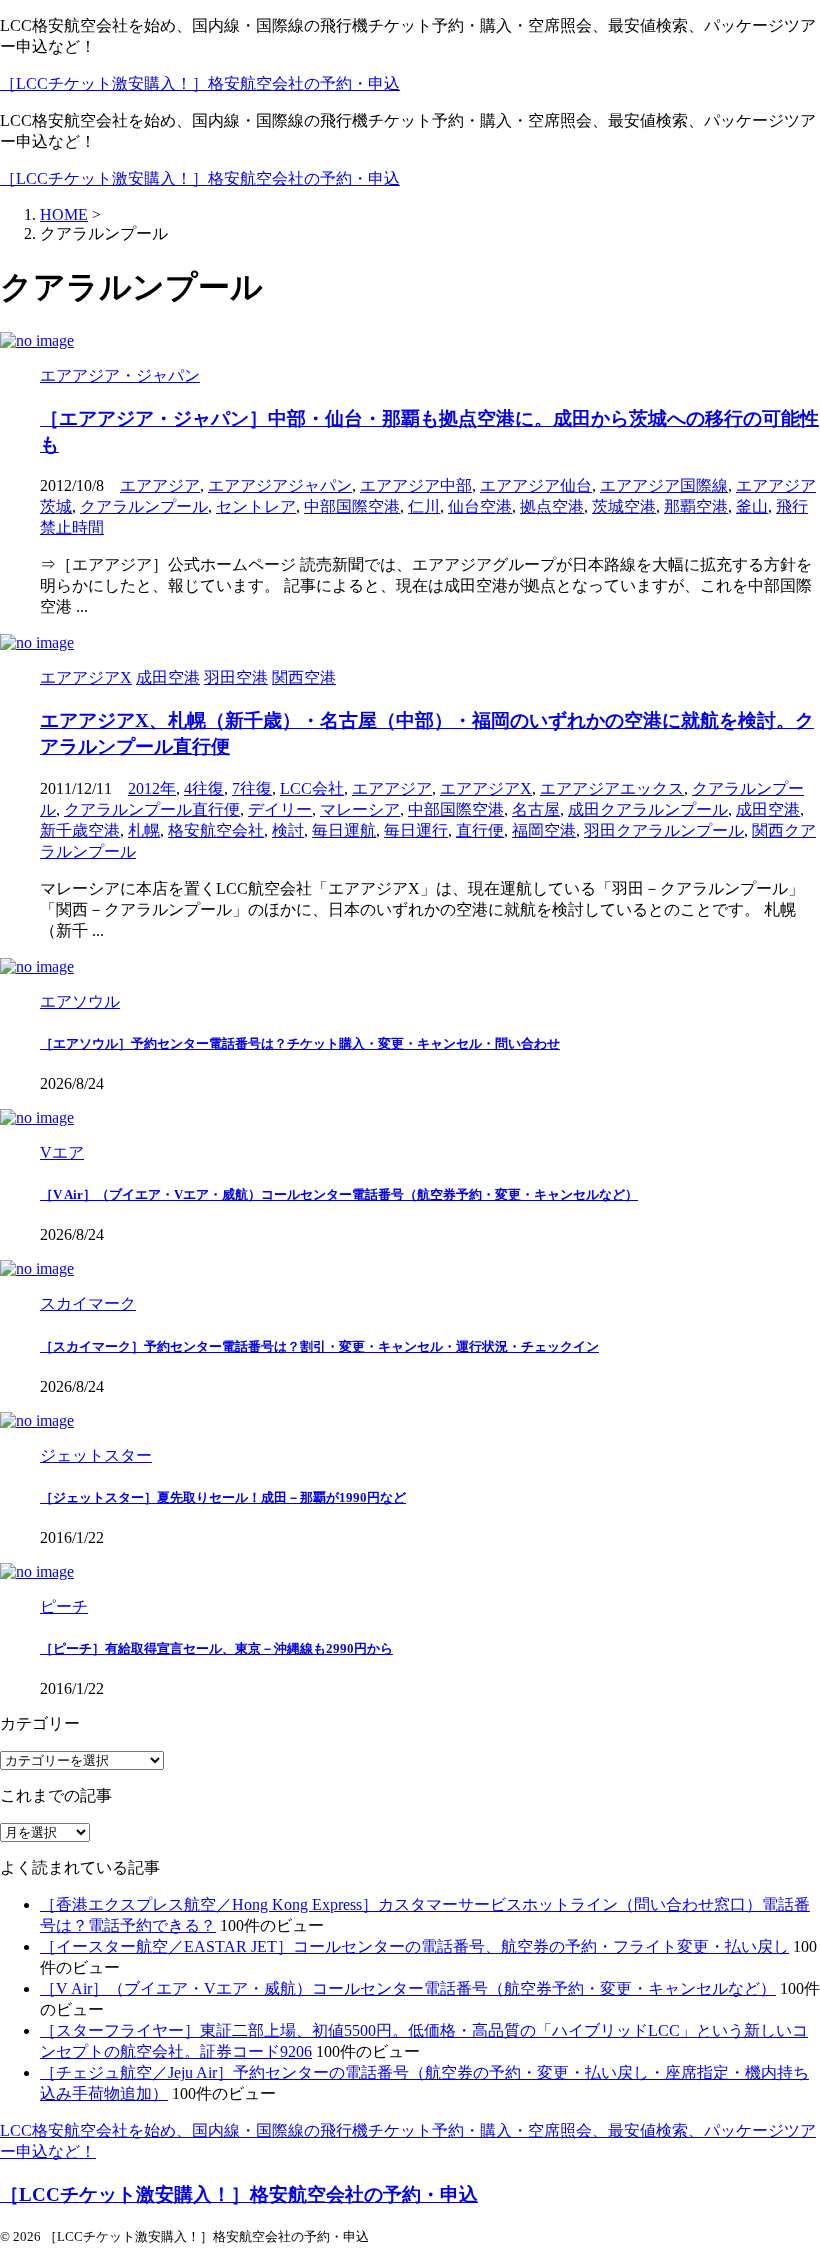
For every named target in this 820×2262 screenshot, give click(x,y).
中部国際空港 (352, 506)
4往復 (204, 788)
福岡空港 (544, 830)
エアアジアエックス (612, 788)
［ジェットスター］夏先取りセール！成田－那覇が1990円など (223, 1497)
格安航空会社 (216, 830)
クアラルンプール (144, 506)
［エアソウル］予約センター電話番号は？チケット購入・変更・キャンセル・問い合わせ (300, 1043)
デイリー (280, 809)
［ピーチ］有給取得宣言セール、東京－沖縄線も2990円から (216, 1648)
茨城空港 (624, 506)
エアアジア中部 (416, 485)
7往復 (252, 788)
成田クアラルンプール (648, 809)
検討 (288, 830)
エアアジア (160, 485)
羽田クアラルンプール (664, 830)
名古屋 (536, 809)
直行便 (480, 830)
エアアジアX (486, 788)
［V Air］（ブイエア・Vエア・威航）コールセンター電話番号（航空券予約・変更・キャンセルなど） (339, 1194)
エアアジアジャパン (280, 485)
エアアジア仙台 (536, 485)
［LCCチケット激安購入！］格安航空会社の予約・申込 (200, 83)
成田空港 (768, 809)
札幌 (144, 830)
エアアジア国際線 (664, 485)
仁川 (424, 506)
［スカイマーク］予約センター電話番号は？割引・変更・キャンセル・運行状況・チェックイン (319, 1346)
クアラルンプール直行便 (152, 809)
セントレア (256, 506)
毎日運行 (416, 830)
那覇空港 (696, 506)
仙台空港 (480, 506)
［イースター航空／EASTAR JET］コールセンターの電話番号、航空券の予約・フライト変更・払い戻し (414, 1946)
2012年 (152, 788)
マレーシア (360, 809)
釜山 (752, 506)
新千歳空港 (80, 830)
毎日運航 (344, 830)
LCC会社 (312, 788)
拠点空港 (552, 506)
